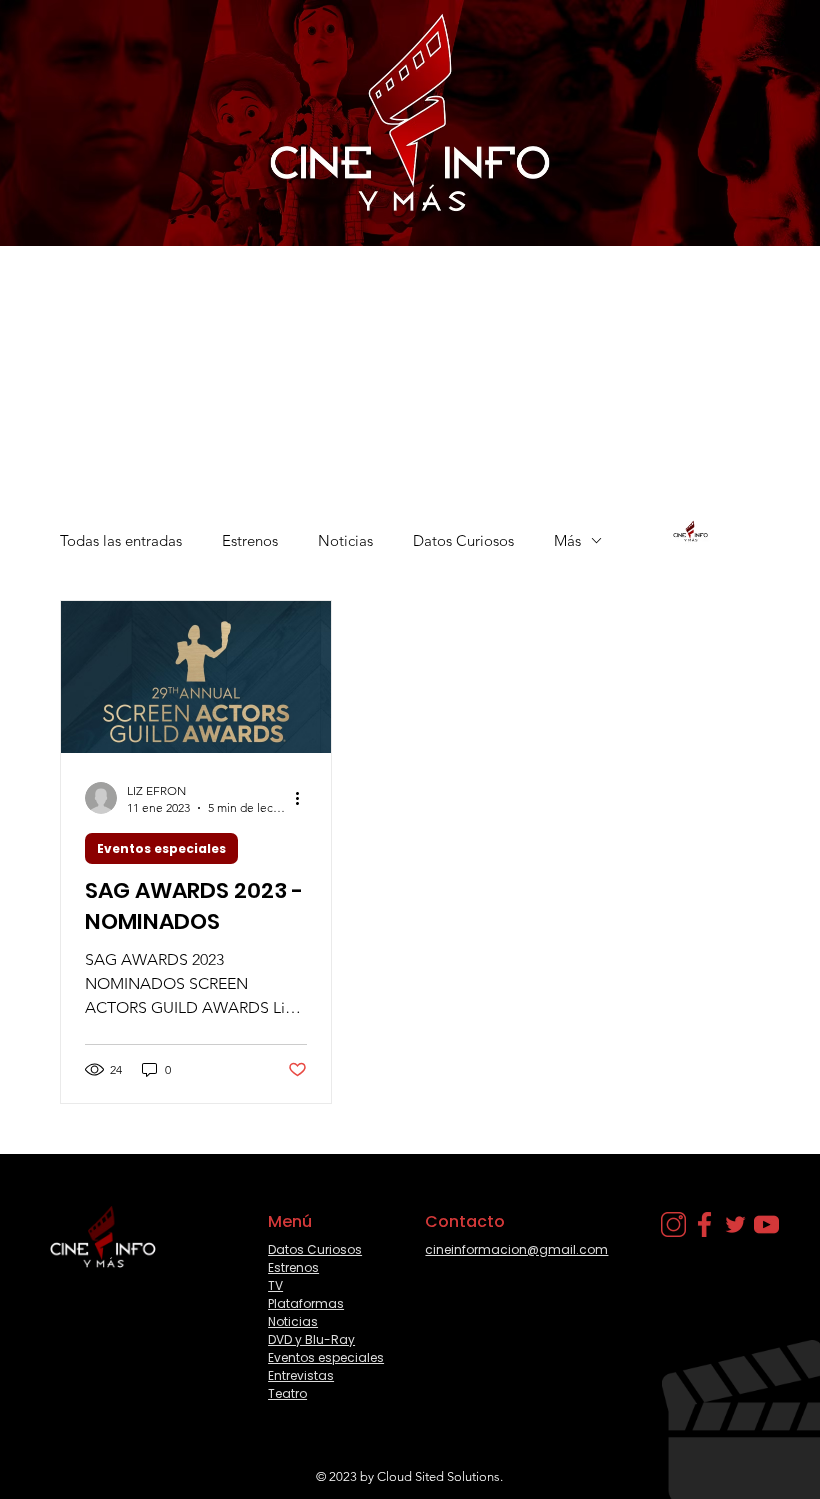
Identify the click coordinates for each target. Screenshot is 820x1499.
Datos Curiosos (463, 540)
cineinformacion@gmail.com (516, 1249)
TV (275, 1285)
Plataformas (306, 1303)
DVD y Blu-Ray (311, 1339)
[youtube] (766, 1224)
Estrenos (250, 540)
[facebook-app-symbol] (704, 1224)
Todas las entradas (121, 540)
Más (567, 540)
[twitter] (735, 1224)
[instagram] (673, 1224)
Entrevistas (301, 1375)
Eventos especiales (161, 848)
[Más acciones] (304, 798)
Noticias (345, 540)
